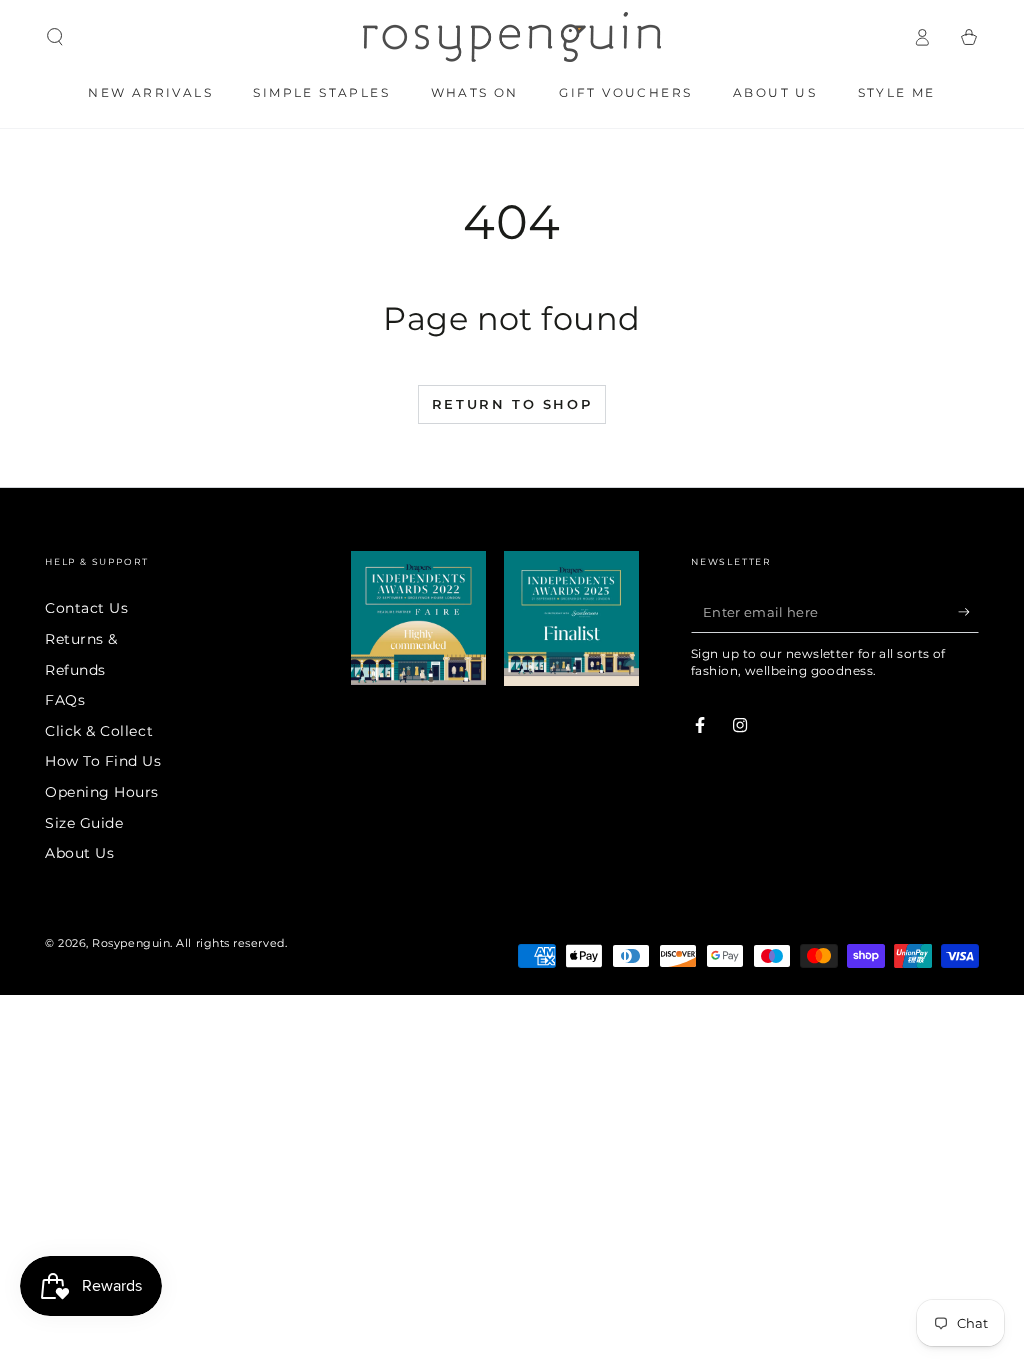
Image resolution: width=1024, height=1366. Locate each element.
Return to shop (512, 404)
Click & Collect (99, 731)
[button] (55, 37)
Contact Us (86, 608)
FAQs (65, 700)
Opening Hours (102, 792)
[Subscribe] (968, 612)
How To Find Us (103, 761)
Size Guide (84, 823)
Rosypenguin (131, 943)
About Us (79, 853)
